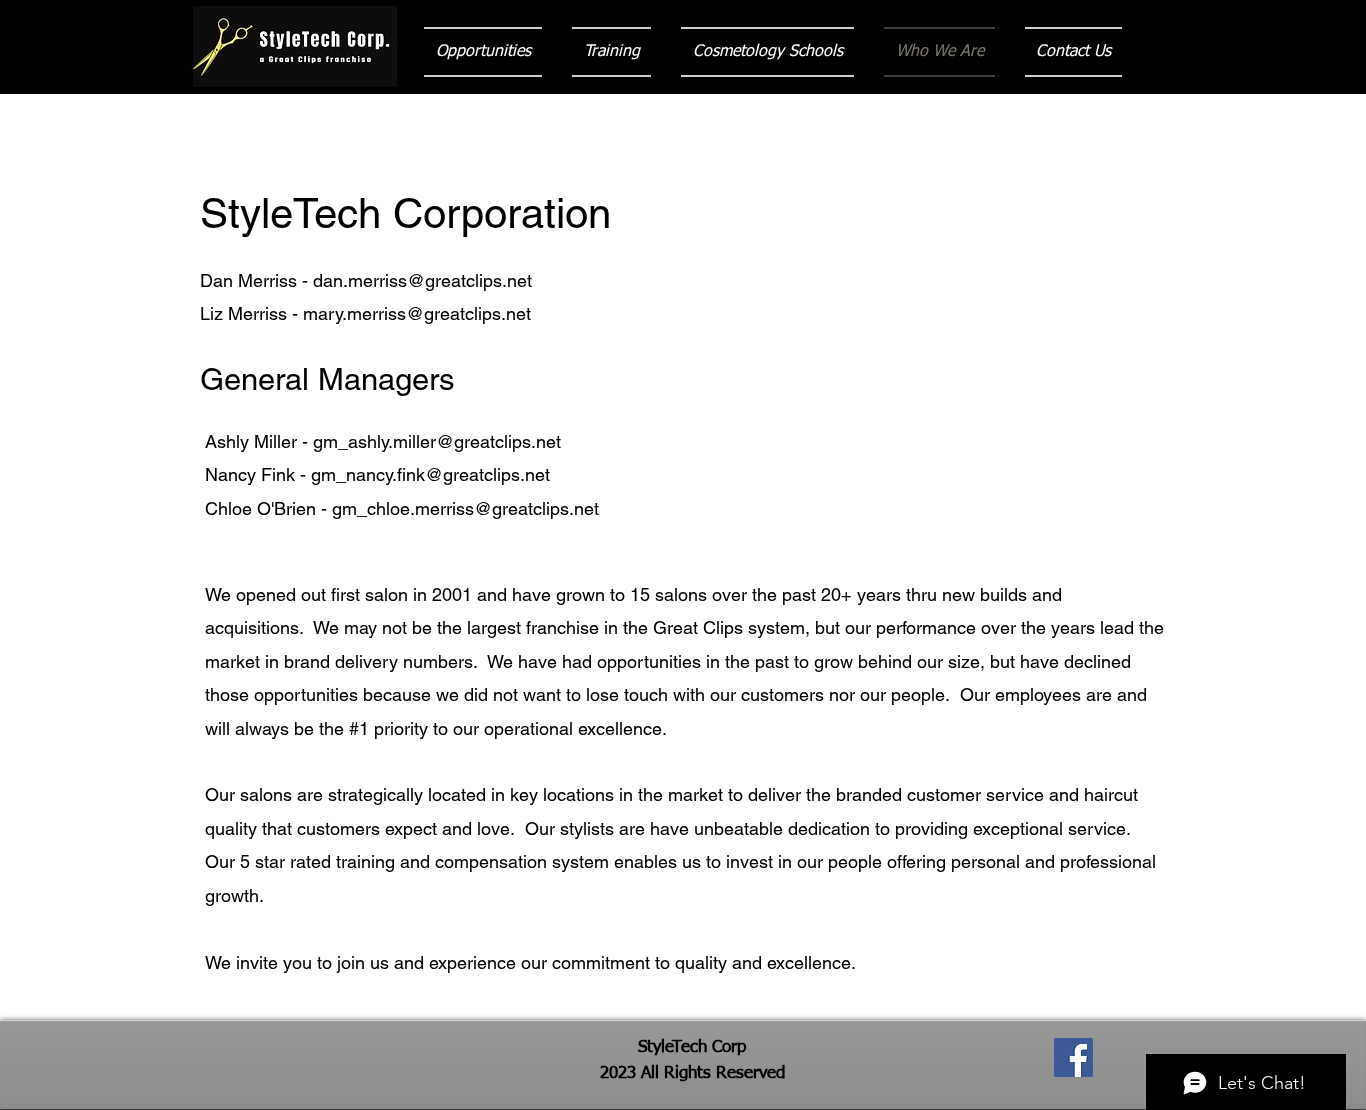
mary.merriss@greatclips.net (417, 313)
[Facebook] (1073, 1057)
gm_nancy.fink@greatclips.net (430, 474)
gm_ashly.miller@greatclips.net (437, 441)
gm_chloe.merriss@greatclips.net (465, 508)
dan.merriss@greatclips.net (422, 280)
